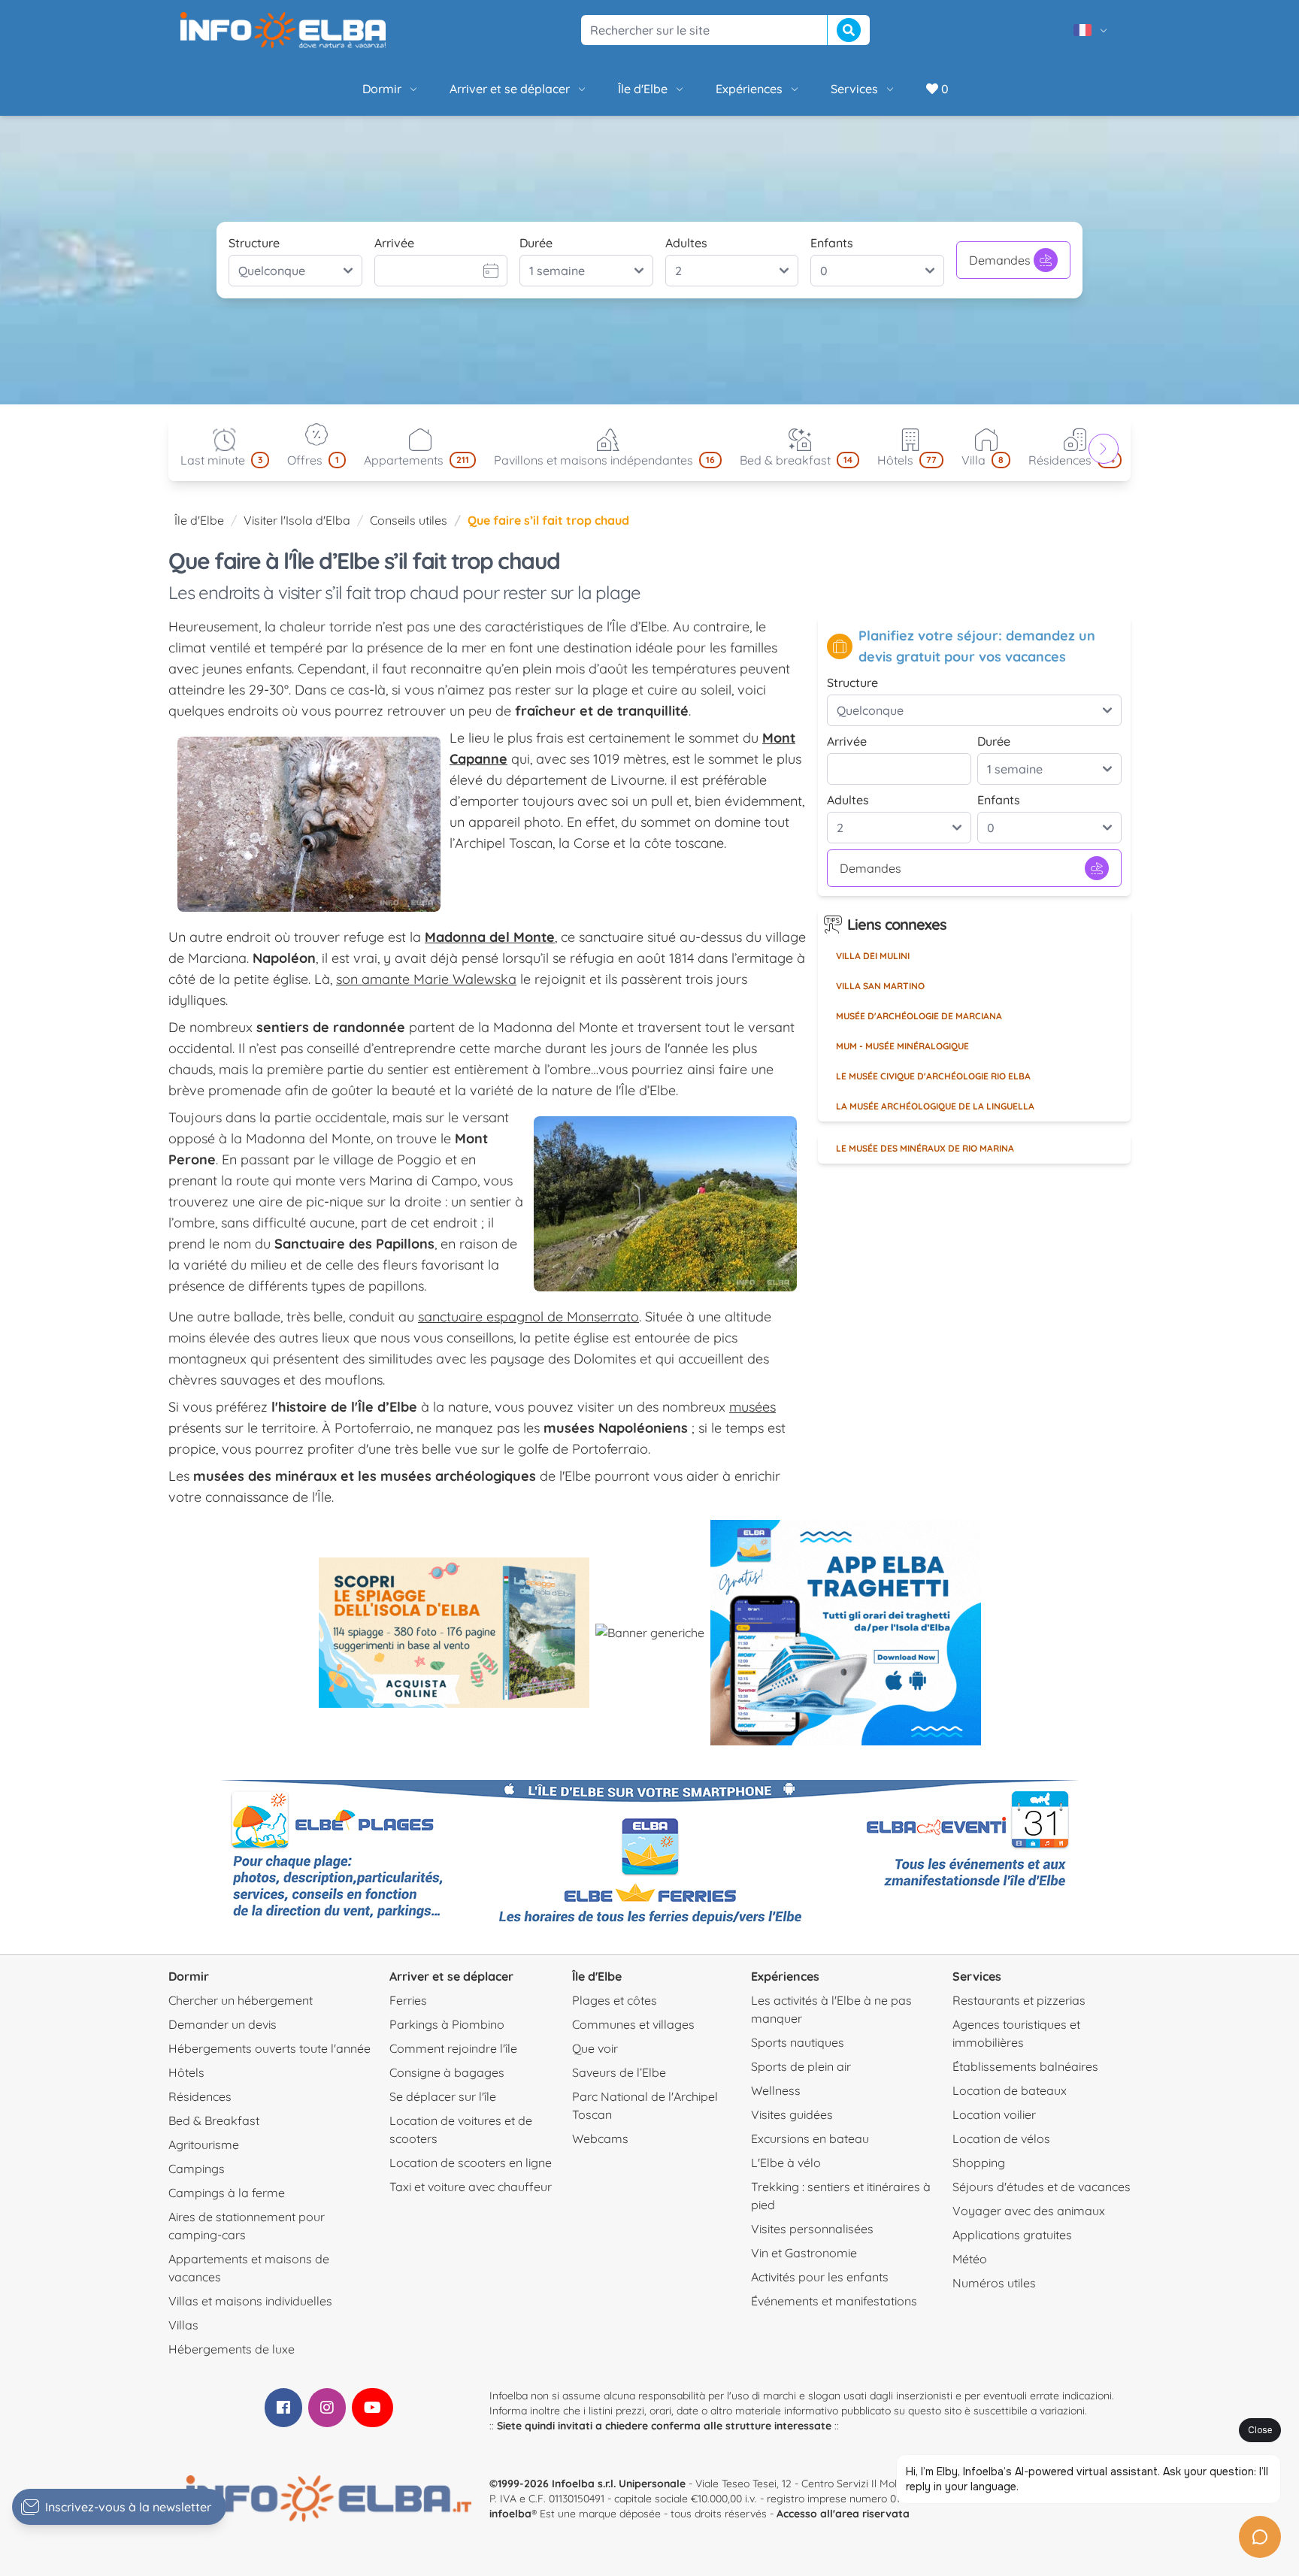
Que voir (595, 2048)
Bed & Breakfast (214, 2120)
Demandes (1000, 260)
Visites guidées (792, 2114)
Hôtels (186, 2072)
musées (752, 1407)
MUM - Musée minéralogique (902, 1046)
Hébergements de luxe (232, 2349)
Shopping (979, 2163)
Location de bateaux (1010, 2090)
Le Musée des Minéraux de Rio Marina (925, 1148)
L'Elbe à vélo (786, 2163)
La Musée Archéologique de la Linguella (935, 1106)
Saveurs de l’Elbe (619, 2072)
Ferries (408, 2000)
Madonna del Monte (490, 937)
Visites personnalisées (812, 2229)
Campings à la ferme (227, 2193)
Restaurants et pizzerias (1019, 2000)
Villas (183, 2325)
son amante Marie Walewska (426, 979)
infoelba (510, 2514)
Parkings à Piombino (447, 2024)
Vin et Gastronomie (804, 2253)
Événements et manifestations (834, 2301)
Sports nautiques (798, 2042)
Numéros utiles (994, 2283)
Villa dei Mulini (873, 956)
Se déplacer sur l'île (443, 2096)
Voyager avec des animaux (1029, 2211)
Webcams (600, 2139)
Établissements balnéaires (1025, 2066)
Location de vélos (1001, 2139)
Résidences (200, 2096)
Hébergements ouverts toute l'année (269, 2048)
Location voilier (994, 2114)
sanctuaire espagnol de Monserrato (528, 1317)
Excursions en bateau (810, 2139)
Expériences (749, 89)
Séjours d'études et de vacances (1042, 2187)
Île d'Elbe (643, 89)
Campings (197, 2169)
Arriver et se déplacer (510, 89)
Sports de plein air (801, 2066)
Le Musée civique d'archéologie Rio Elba (933, 1076)
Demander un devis (223, 2024)
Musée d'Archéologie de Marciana (919, 1016)
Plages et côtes (615, 2000)
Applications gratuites (1012, 2235)
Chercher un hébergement (241, 2000)
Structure (254, 243)
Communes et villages (633, 2024)
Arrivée (394, 243)
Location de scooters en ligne (471, 2163)
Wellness (776, 2090)
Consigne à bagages (447, 2072)
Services (854, 89)
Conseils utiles (409, 520)
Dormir (382, 89)
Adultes (686, 243)
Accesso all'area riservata (843, 2514)
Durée (536, 243)
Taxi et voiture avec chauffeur (471, 2187)
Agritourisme (204, 2145)
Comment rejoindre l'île (453, 2048)
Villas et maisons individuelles (250, 2301)
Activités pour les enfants (820, 2277)
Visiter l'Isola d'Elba (297, 520)
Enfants (832, 243)
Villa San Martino (880, 986)
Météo (970, 2259)
